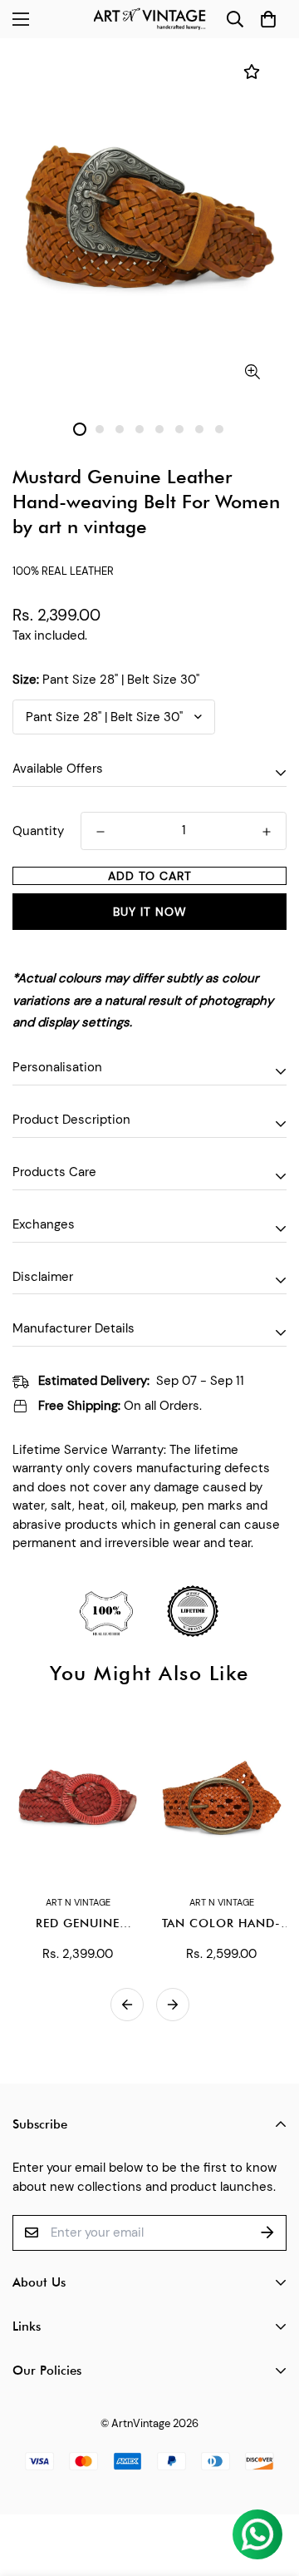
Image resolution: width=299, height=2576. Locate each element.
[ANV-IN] (150, 19)
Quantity (38, 831)
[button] (268, 20)
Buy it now (150, 912)
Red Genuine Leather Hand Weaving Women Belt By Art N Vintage (78, 1924)
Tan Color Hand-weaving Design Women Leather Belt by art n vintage (221, 1924)
